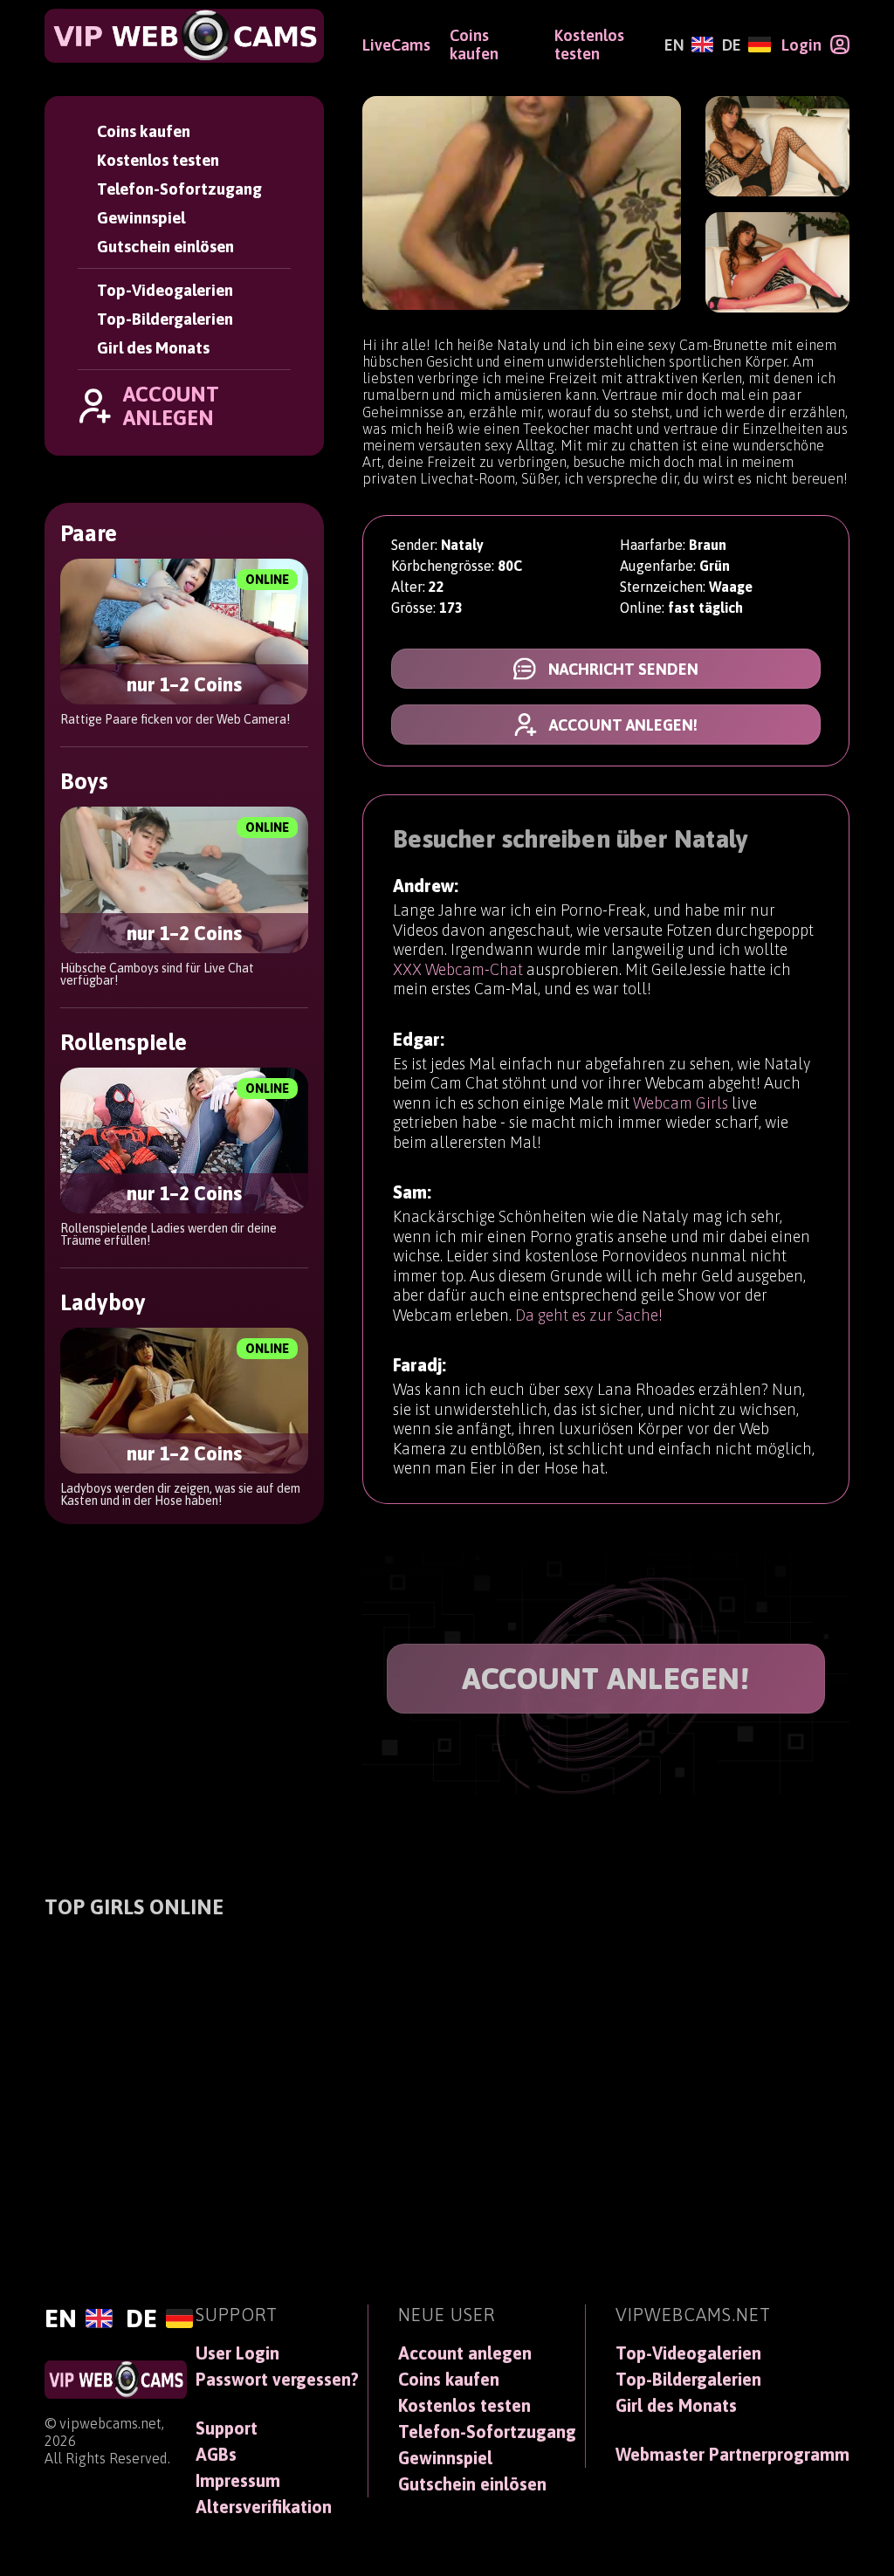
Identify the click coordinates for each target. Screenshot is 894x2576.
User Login (237, 2353)
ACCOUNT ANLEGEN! (605, 1678)
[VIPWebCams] (184, 36)
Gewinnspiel (141, 218)
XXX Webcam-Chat (458, 969)
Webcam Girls (681, 1103)
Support (227, 2428)
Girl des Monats (153, 348)
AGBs (216, 2455)
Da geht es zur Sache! (589, 1315)
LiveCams (396, 45)
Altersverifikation (264, 2507)
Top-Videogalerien (165, 290)
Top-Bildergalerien (165, 319)
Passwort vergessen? (277, 2380)
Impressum (238, 2481)
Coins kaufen (144, 131)
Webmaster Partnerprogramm (732, 2455)
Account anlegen (465, 2353)
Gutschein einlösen (165, 247)
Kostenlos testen (158, 160)
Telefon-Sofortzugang (179, 189)
